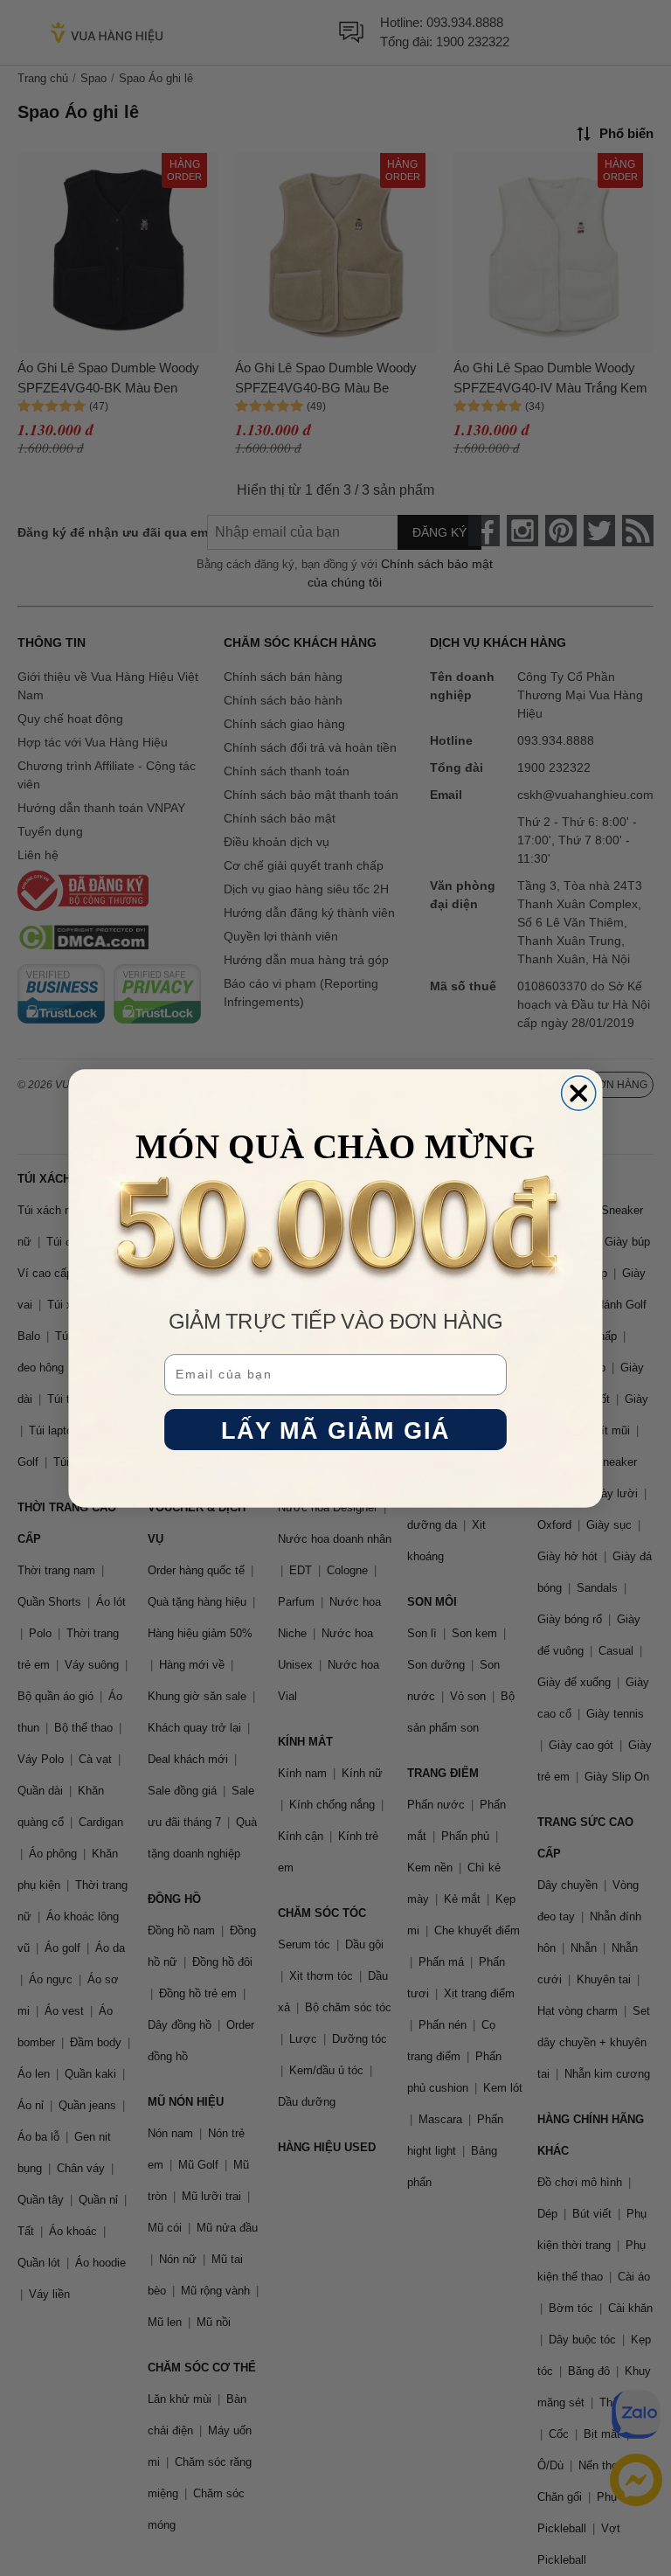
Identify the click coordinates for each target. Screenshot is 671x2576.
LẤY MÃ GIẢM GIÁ (336, 1430)
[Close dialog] (579, 1093)
